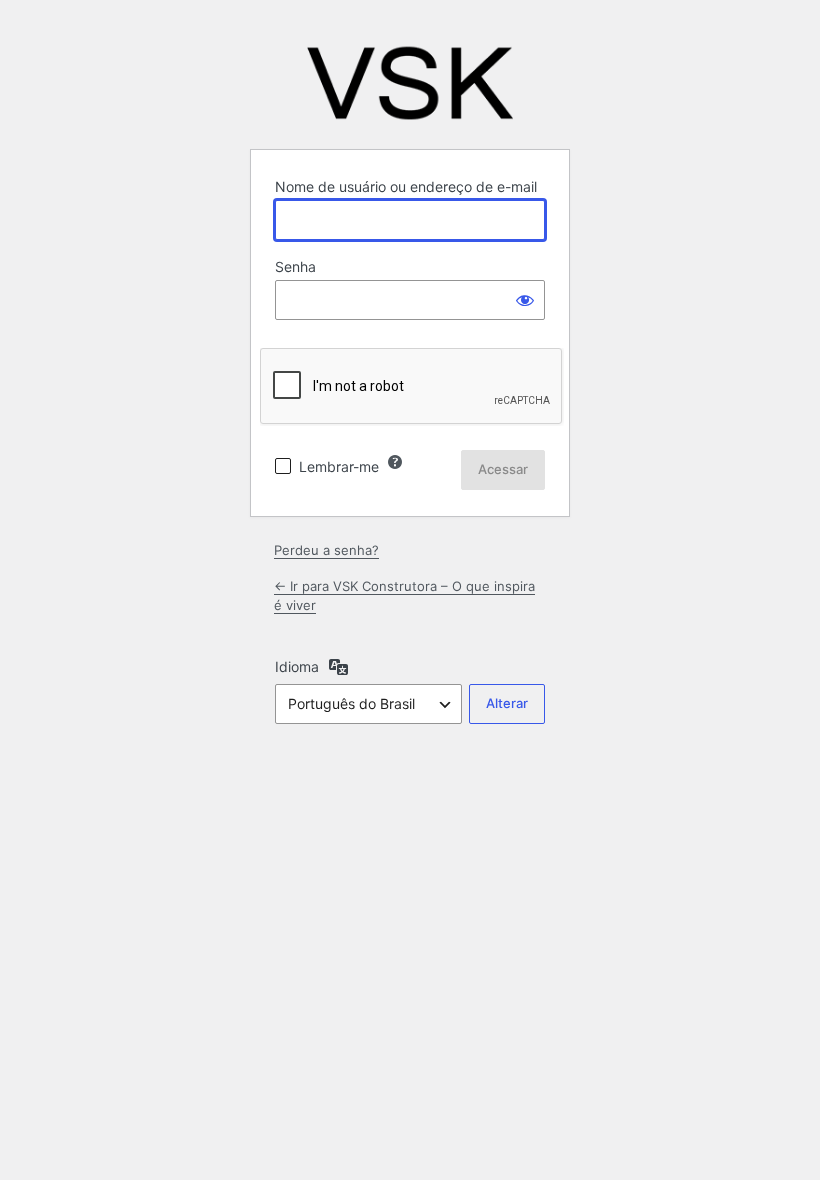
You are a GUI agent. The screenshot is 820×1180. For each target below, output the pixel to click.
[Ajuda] (395, 462)
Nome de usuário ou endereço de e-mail (406, 186)
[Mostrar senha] (525, 300)
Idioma (297, 666)
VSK (410, 83)
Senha (295, 266)
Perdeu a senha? (326, 550)
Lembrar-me (339, 466)
